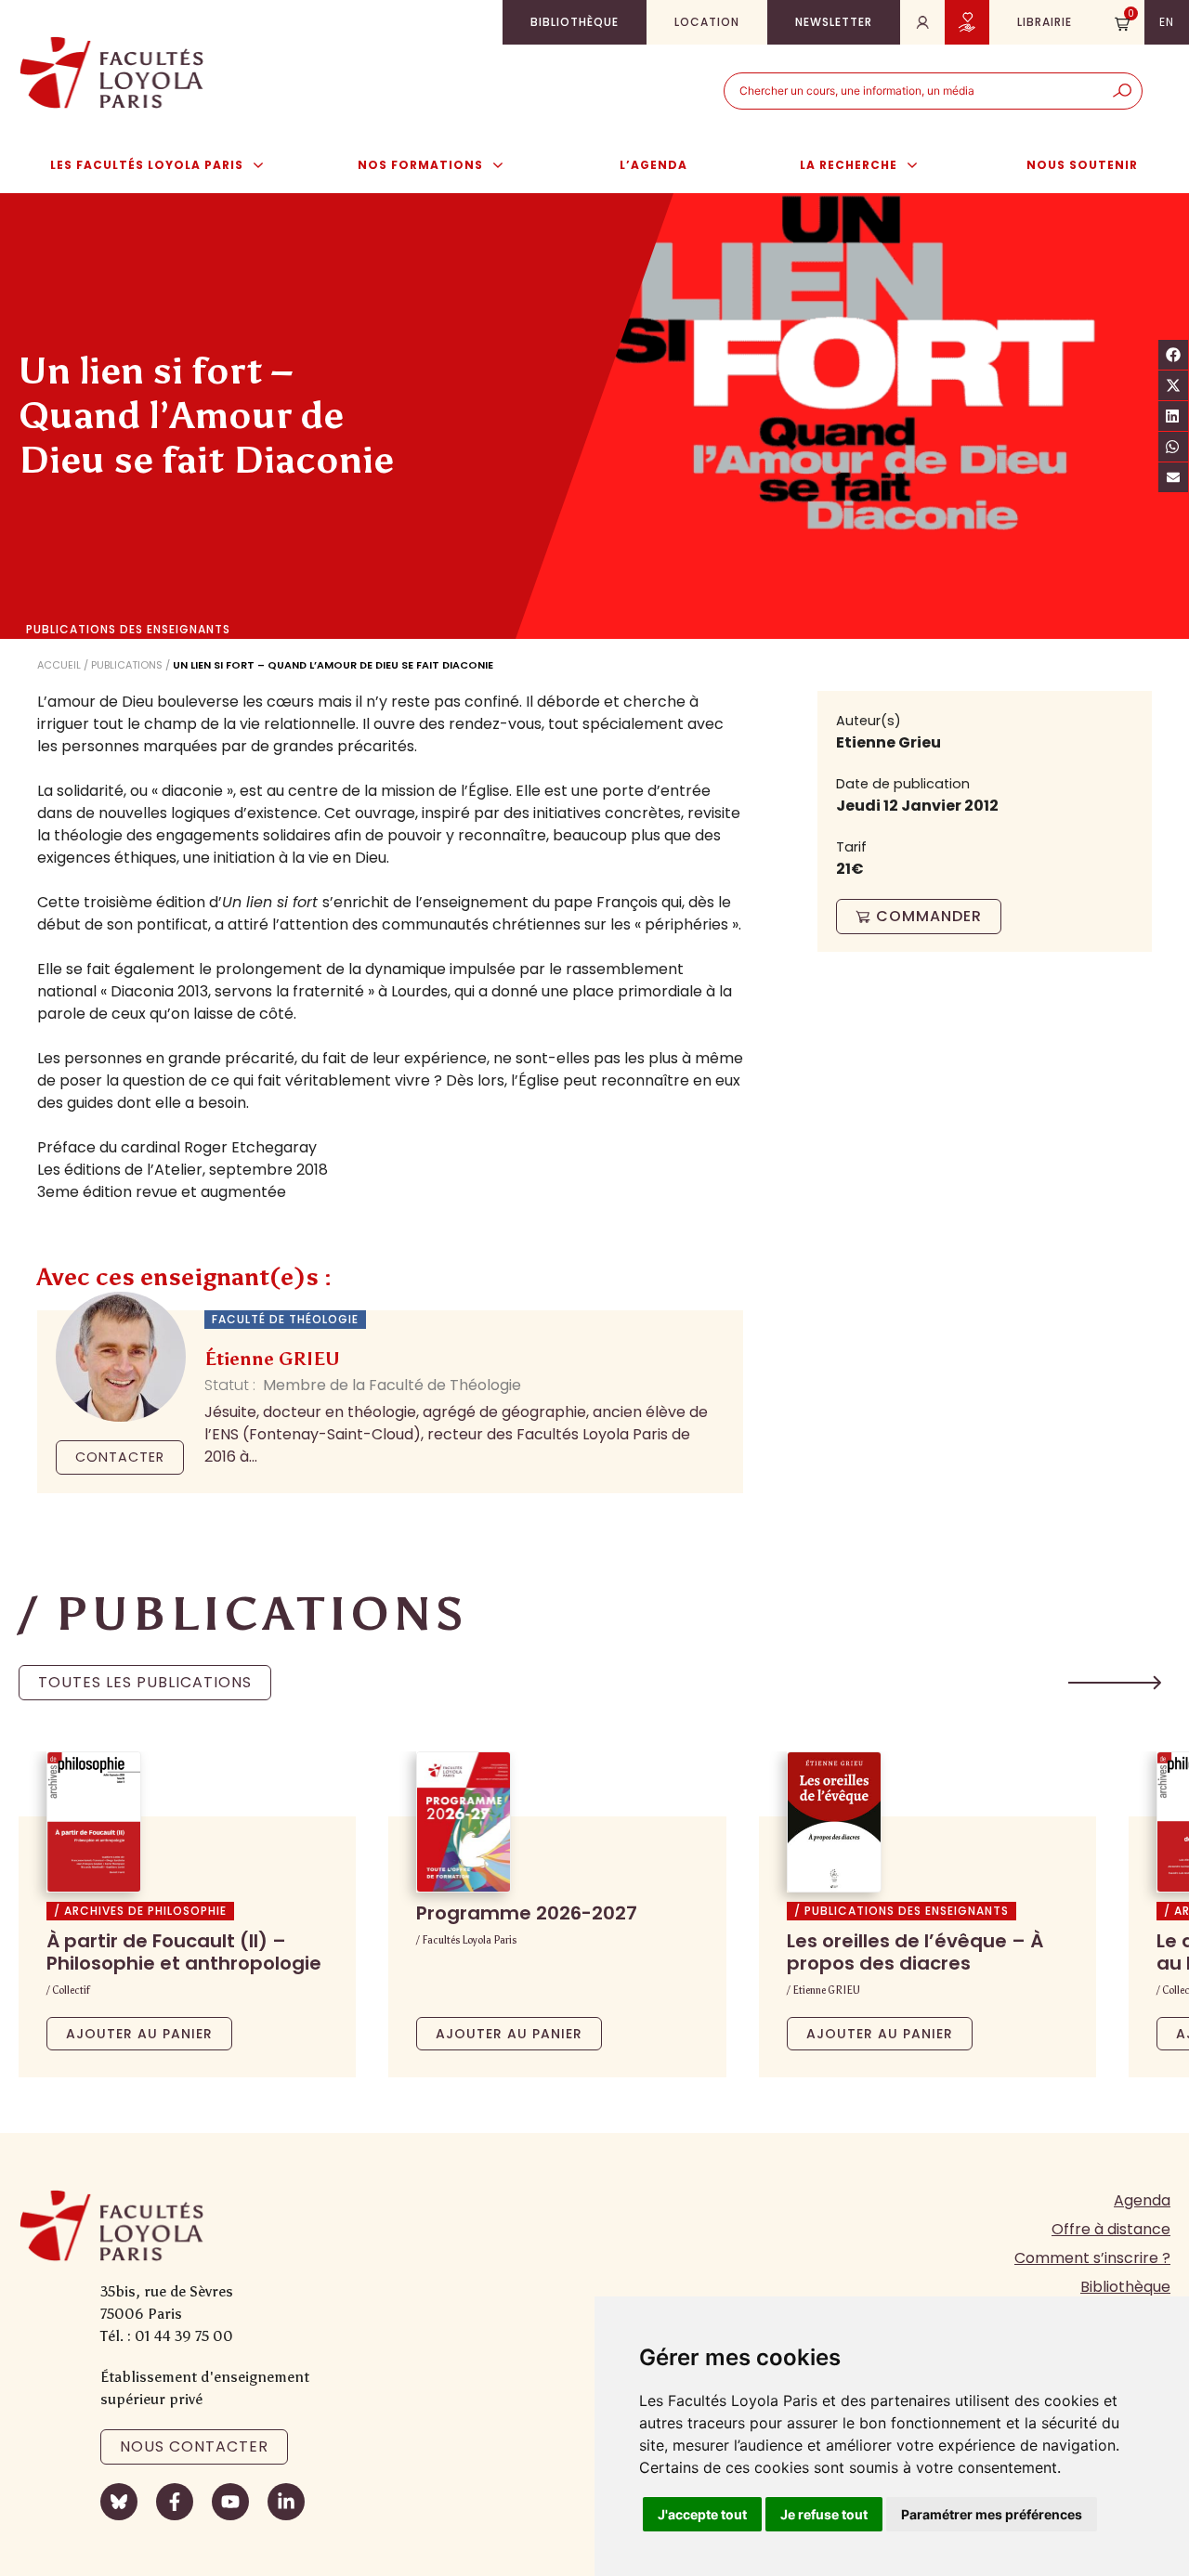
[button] (1115, 1683)
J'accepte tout (702, 2514)
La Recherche (849, 165)
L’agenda (653, 165)
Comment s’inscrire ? (1092, 2258)
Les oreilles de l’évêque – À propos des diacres (915, 1952)
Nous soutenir (1082, 165)
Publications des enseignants (128, 630)
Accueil (59, 665)
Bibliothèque (575, 22)
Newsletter (834, 22)
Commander (929, 916)
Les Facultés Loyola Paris (147, 165)
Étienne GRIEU (272, 1359)
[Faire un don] (967, 22)
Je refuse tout (824, 2514)
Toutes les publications (145, 1682)
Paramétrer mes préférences (992, 2514)
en (1167, 22)
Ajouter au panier (139, 2034)
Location (707, 22)
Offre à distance (1111, 2229)
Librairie (1045, 22)
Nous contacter (194, 2446)
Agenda (1142, 2200)
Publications (127, 665)
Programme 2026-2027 (527, 1913)
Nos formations (420, 165)
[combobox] (914, 91)
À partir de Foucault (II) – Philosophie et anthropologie (184, 1952)
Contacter (120, 1457)
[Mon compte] (922, 22)
